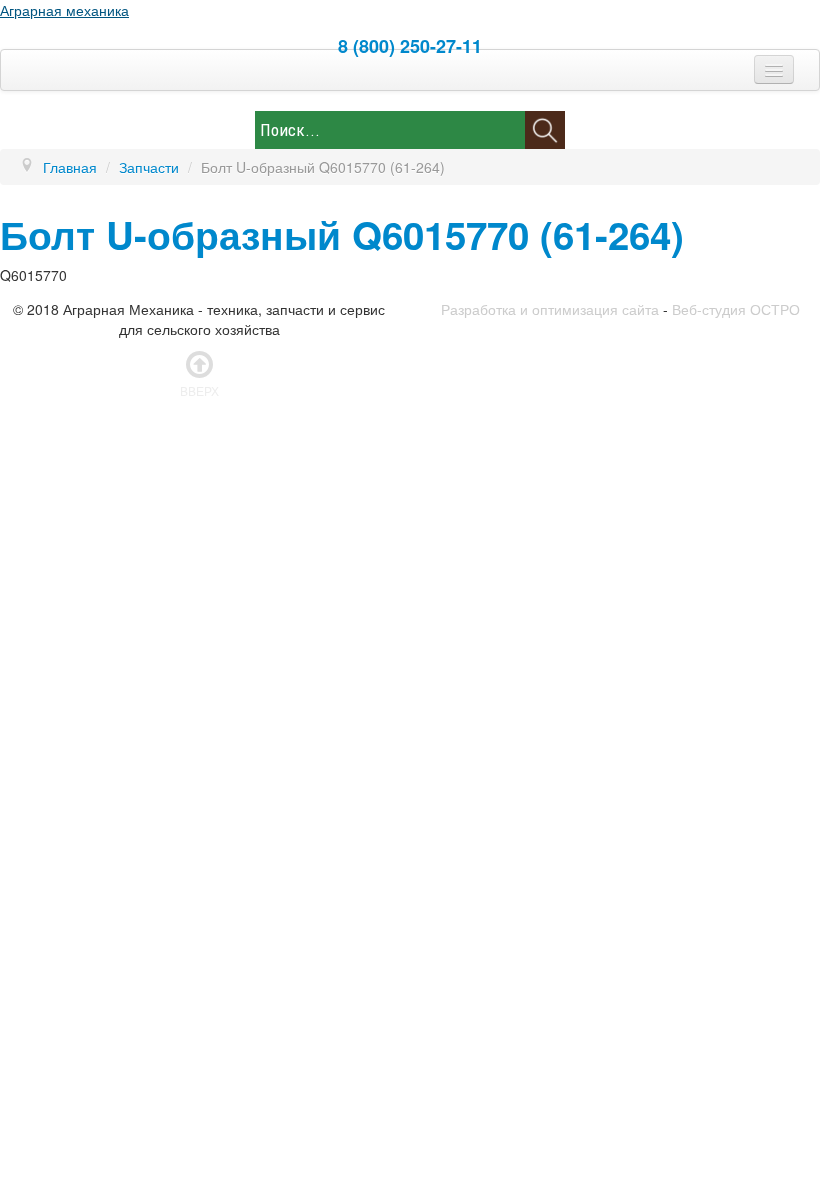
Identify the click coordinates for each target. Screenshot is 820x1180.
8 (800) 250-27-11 (410, 46)
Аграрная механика (64, 10)
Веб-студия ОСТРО (736, 309)
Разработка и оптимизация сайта (550, 309)
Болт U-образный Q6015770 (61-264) (342, 234)
